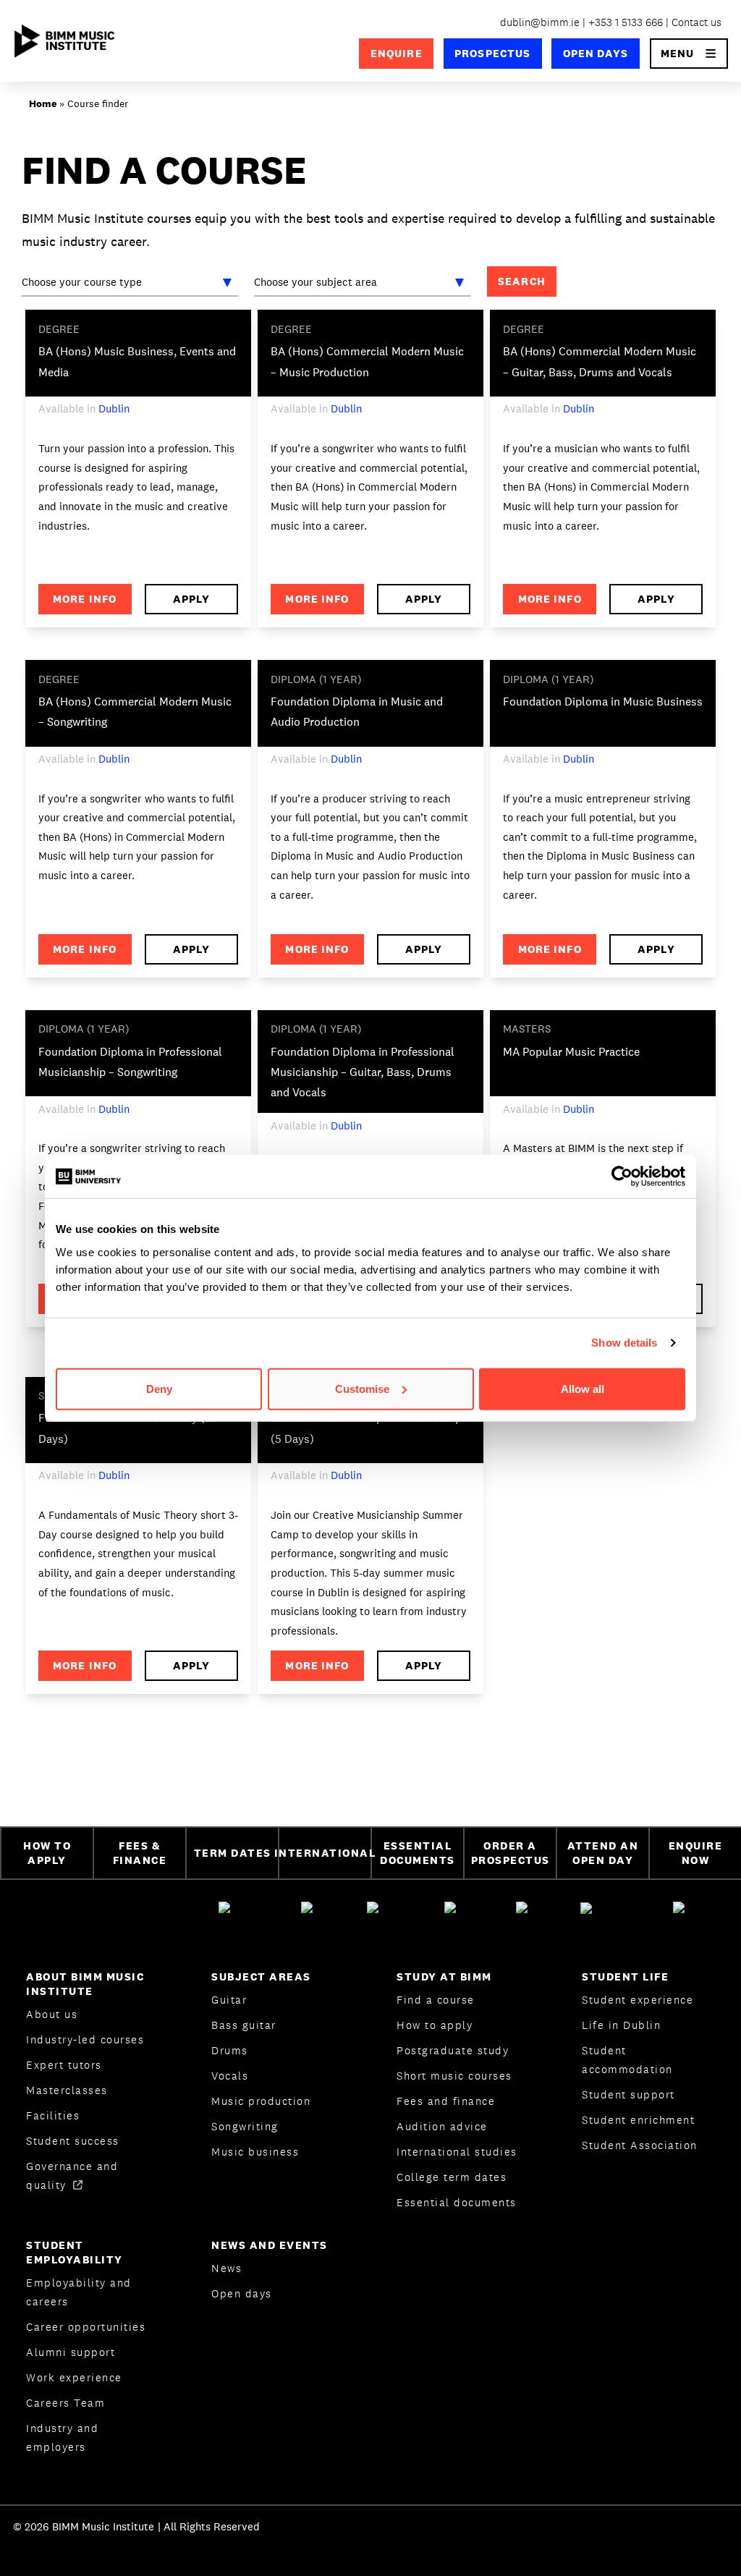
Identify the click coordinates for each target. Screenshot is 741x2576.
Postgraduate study (453, 2050)
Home (43, 103)
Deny (159, 1388)
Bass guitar (244, 2025)
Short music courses (454, 2076)
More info (85, 599)
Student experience (638, 2000)
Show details (624, 1343)
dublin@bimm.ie (540, 22)
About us (52, 2014)
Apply (191, 599)
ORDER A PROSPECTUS (511, 1853)
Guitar (229, 2000)
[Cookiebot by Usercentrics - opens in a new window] (622, 1177)
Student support (628, 2094)
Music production (261, 2101)
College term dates (452, 2177)
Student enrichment (638, 2120)
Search (522, 281)
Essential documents (457, 2202)
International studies (457, 2152)
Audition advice (442, 2126)
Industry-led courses (85, 2039)
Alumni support (71, 2352)
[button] (689, 54)
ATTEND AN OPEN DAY (603, 1853)
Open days (242, 2293)
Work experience (74, 2377)
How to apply (435, 2025)
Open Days (596, 53)
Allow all (583, 1388)
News (226, 2268)
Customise (362, 1388)
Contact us (696, 22)
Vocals (230, 2076)
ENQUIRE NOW (696, 1853)
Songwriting (245, 2126)
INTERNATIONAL (324, 1853)
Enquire (397, 53)
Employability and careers (79, 2292)
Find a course (436, 2000)
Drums (230, 2050)
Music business (255, 2152)
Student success (73, 2141)
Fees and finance (446, 2101)
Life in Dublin (621, 2025)
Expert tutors (64, 2065)
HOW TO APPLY (47, 1853)
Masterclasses (67, 2090)
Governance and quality (72, 2175)
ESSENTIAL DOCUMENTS (418, 1853)
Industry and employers (62, 2437)
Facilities (53, 2115)
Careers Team (65, 2403)
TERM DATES (233, 1853)
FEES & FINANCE (140, 1853)
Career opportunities (86, 2327)
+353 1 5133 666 (626, 22)
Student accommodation (627, 2060)
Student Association (640, 2145)
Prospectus (492, 53)
